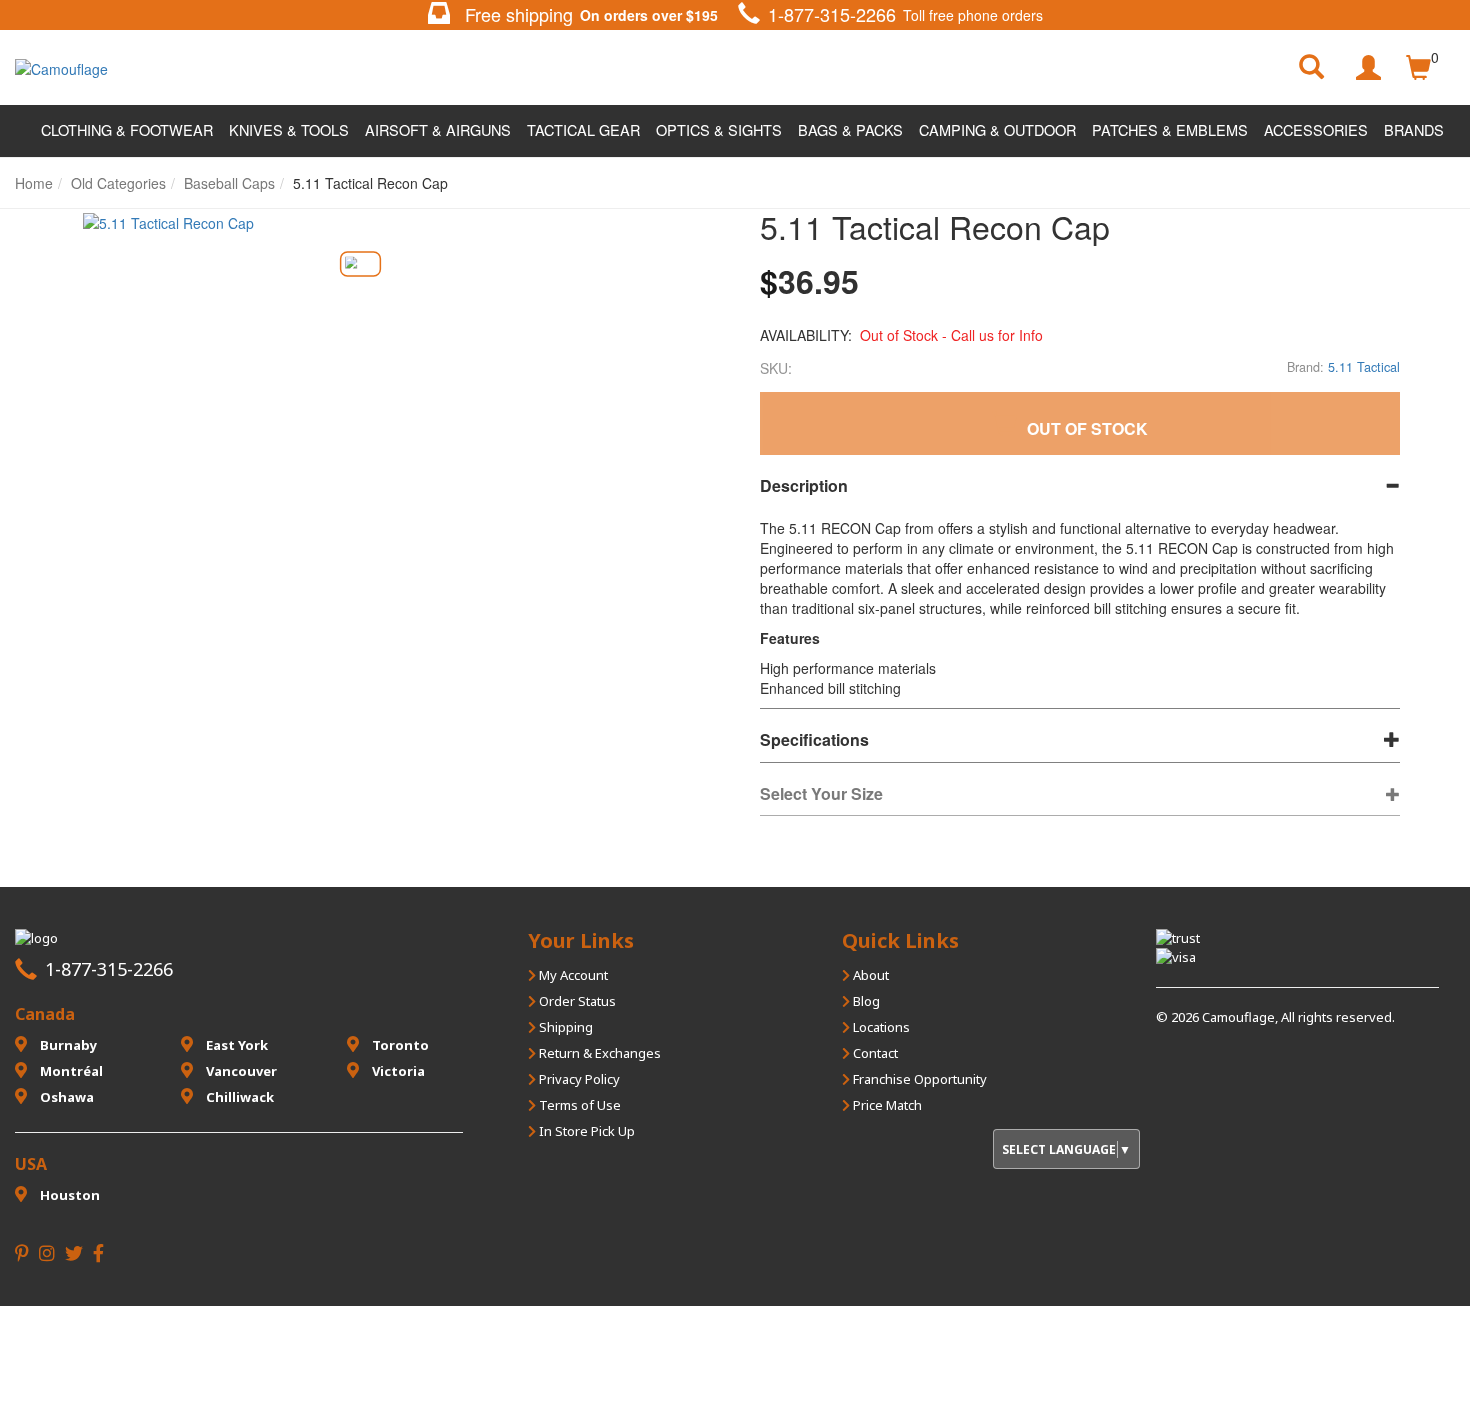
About (869, 975)
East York (235, 1045)
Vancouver (240, 1071)
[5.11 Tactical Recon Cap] (360, 264)
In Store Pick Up (585, 1131)
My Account (572, 975)
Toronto (399, 1045)
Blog (865, 1001)
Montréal (70, 1071)
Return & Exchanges (598, 1053)
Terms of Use (578, 1105)
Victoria (397, 1071)
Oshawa (65, 1097)
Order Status (576, 1001)
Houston (68, 1195)
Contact (874, 1053)
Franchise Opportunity (918, 1079)
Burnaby (67, 1045)
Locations (880, 1027)
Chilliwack (238, 1097)
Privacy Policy (578, 1079)
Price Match (886, 1105)
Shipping (564, 1027)
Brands (1414, 129)
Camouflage (1238, 1017)
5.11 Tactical (1364, 367)
